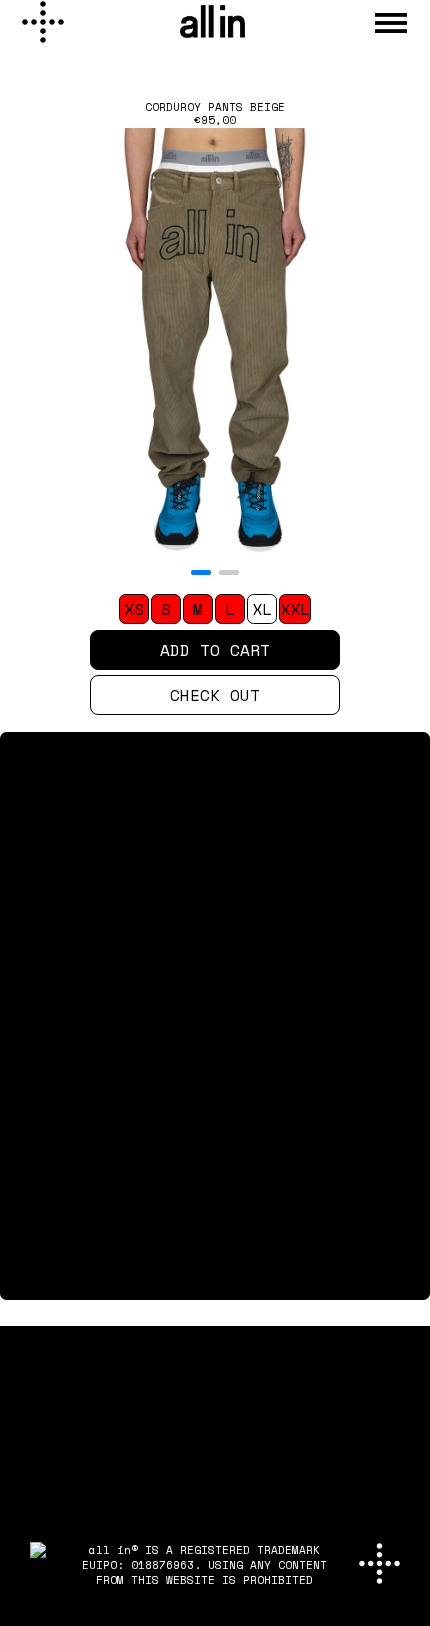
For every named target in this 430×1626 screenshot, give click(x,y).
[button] (201, 572)
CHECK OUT (215, 695)
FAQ (17, 1284)
